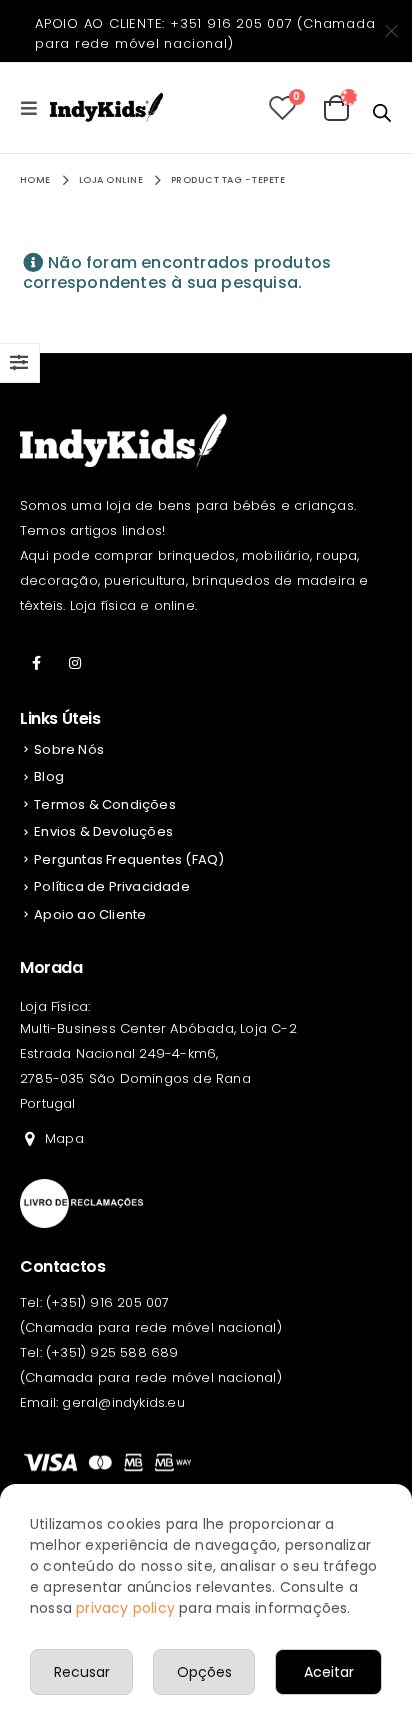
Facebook (37, 663)
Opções (204, 1672)
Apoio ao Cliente (90, 914)
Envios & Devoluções (103, 831)
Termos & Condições (105, 804)
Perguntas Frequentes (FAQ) (129, 859)
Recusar (82, 1672)
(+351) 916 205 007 (108, 1302)
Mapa (64, 1138)
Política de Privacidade (112, 886)
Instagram (75, 663)
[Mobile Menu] (35, 108)
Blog (49, 776)
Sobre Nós (69, 749)
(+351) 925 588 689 (112, 1352)
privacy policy (125, 1608)
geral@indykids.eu (123, 1402)
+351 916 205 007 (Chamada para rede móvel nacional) (205, 33)
